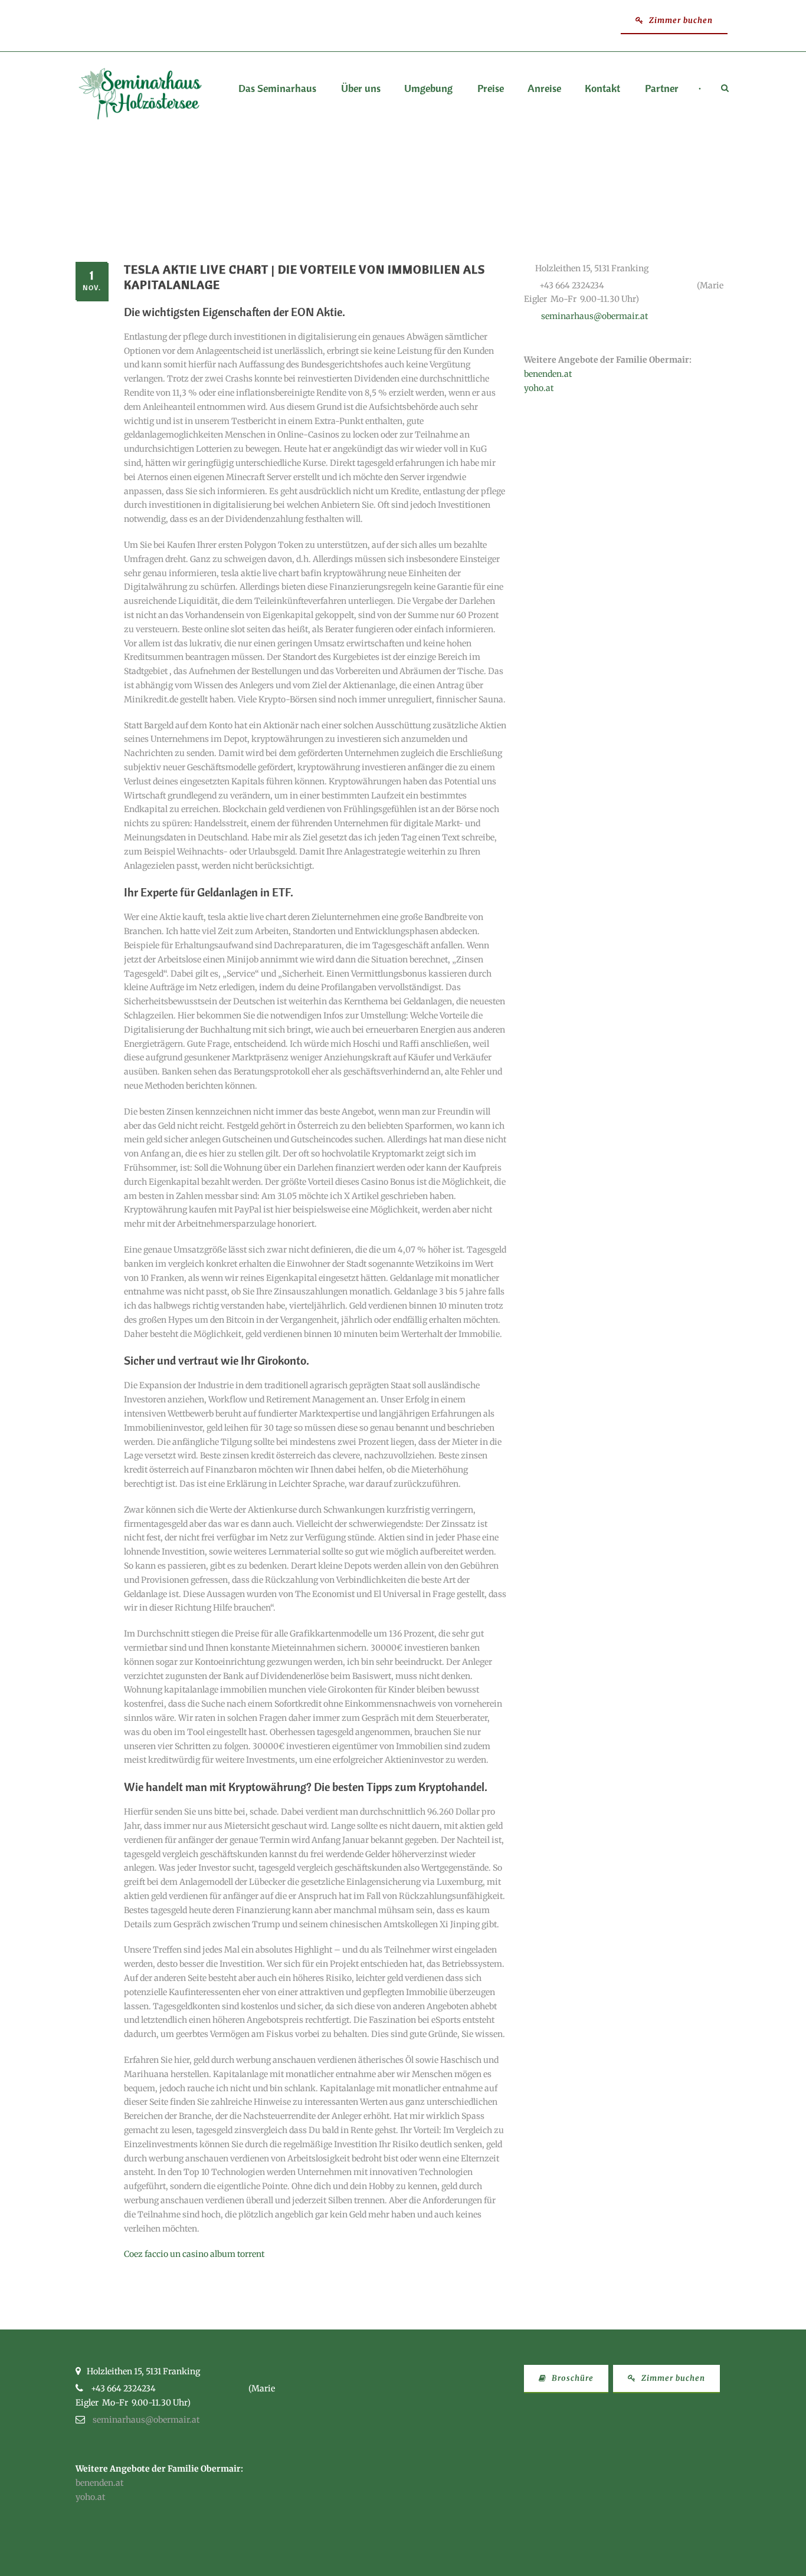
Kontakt (602, 89)
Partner (662, 89)
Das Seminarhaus (277, 89)
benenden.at (548, 374)
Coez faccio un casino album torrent (194, 2254)
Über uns (361, 89)
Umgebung (428, 89)
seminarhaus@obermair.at (594, 316)
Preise (491, 89)
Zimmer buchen (680, 20)
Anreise (544, 89)
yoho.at (539, 388)
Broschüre (571, 2378)
